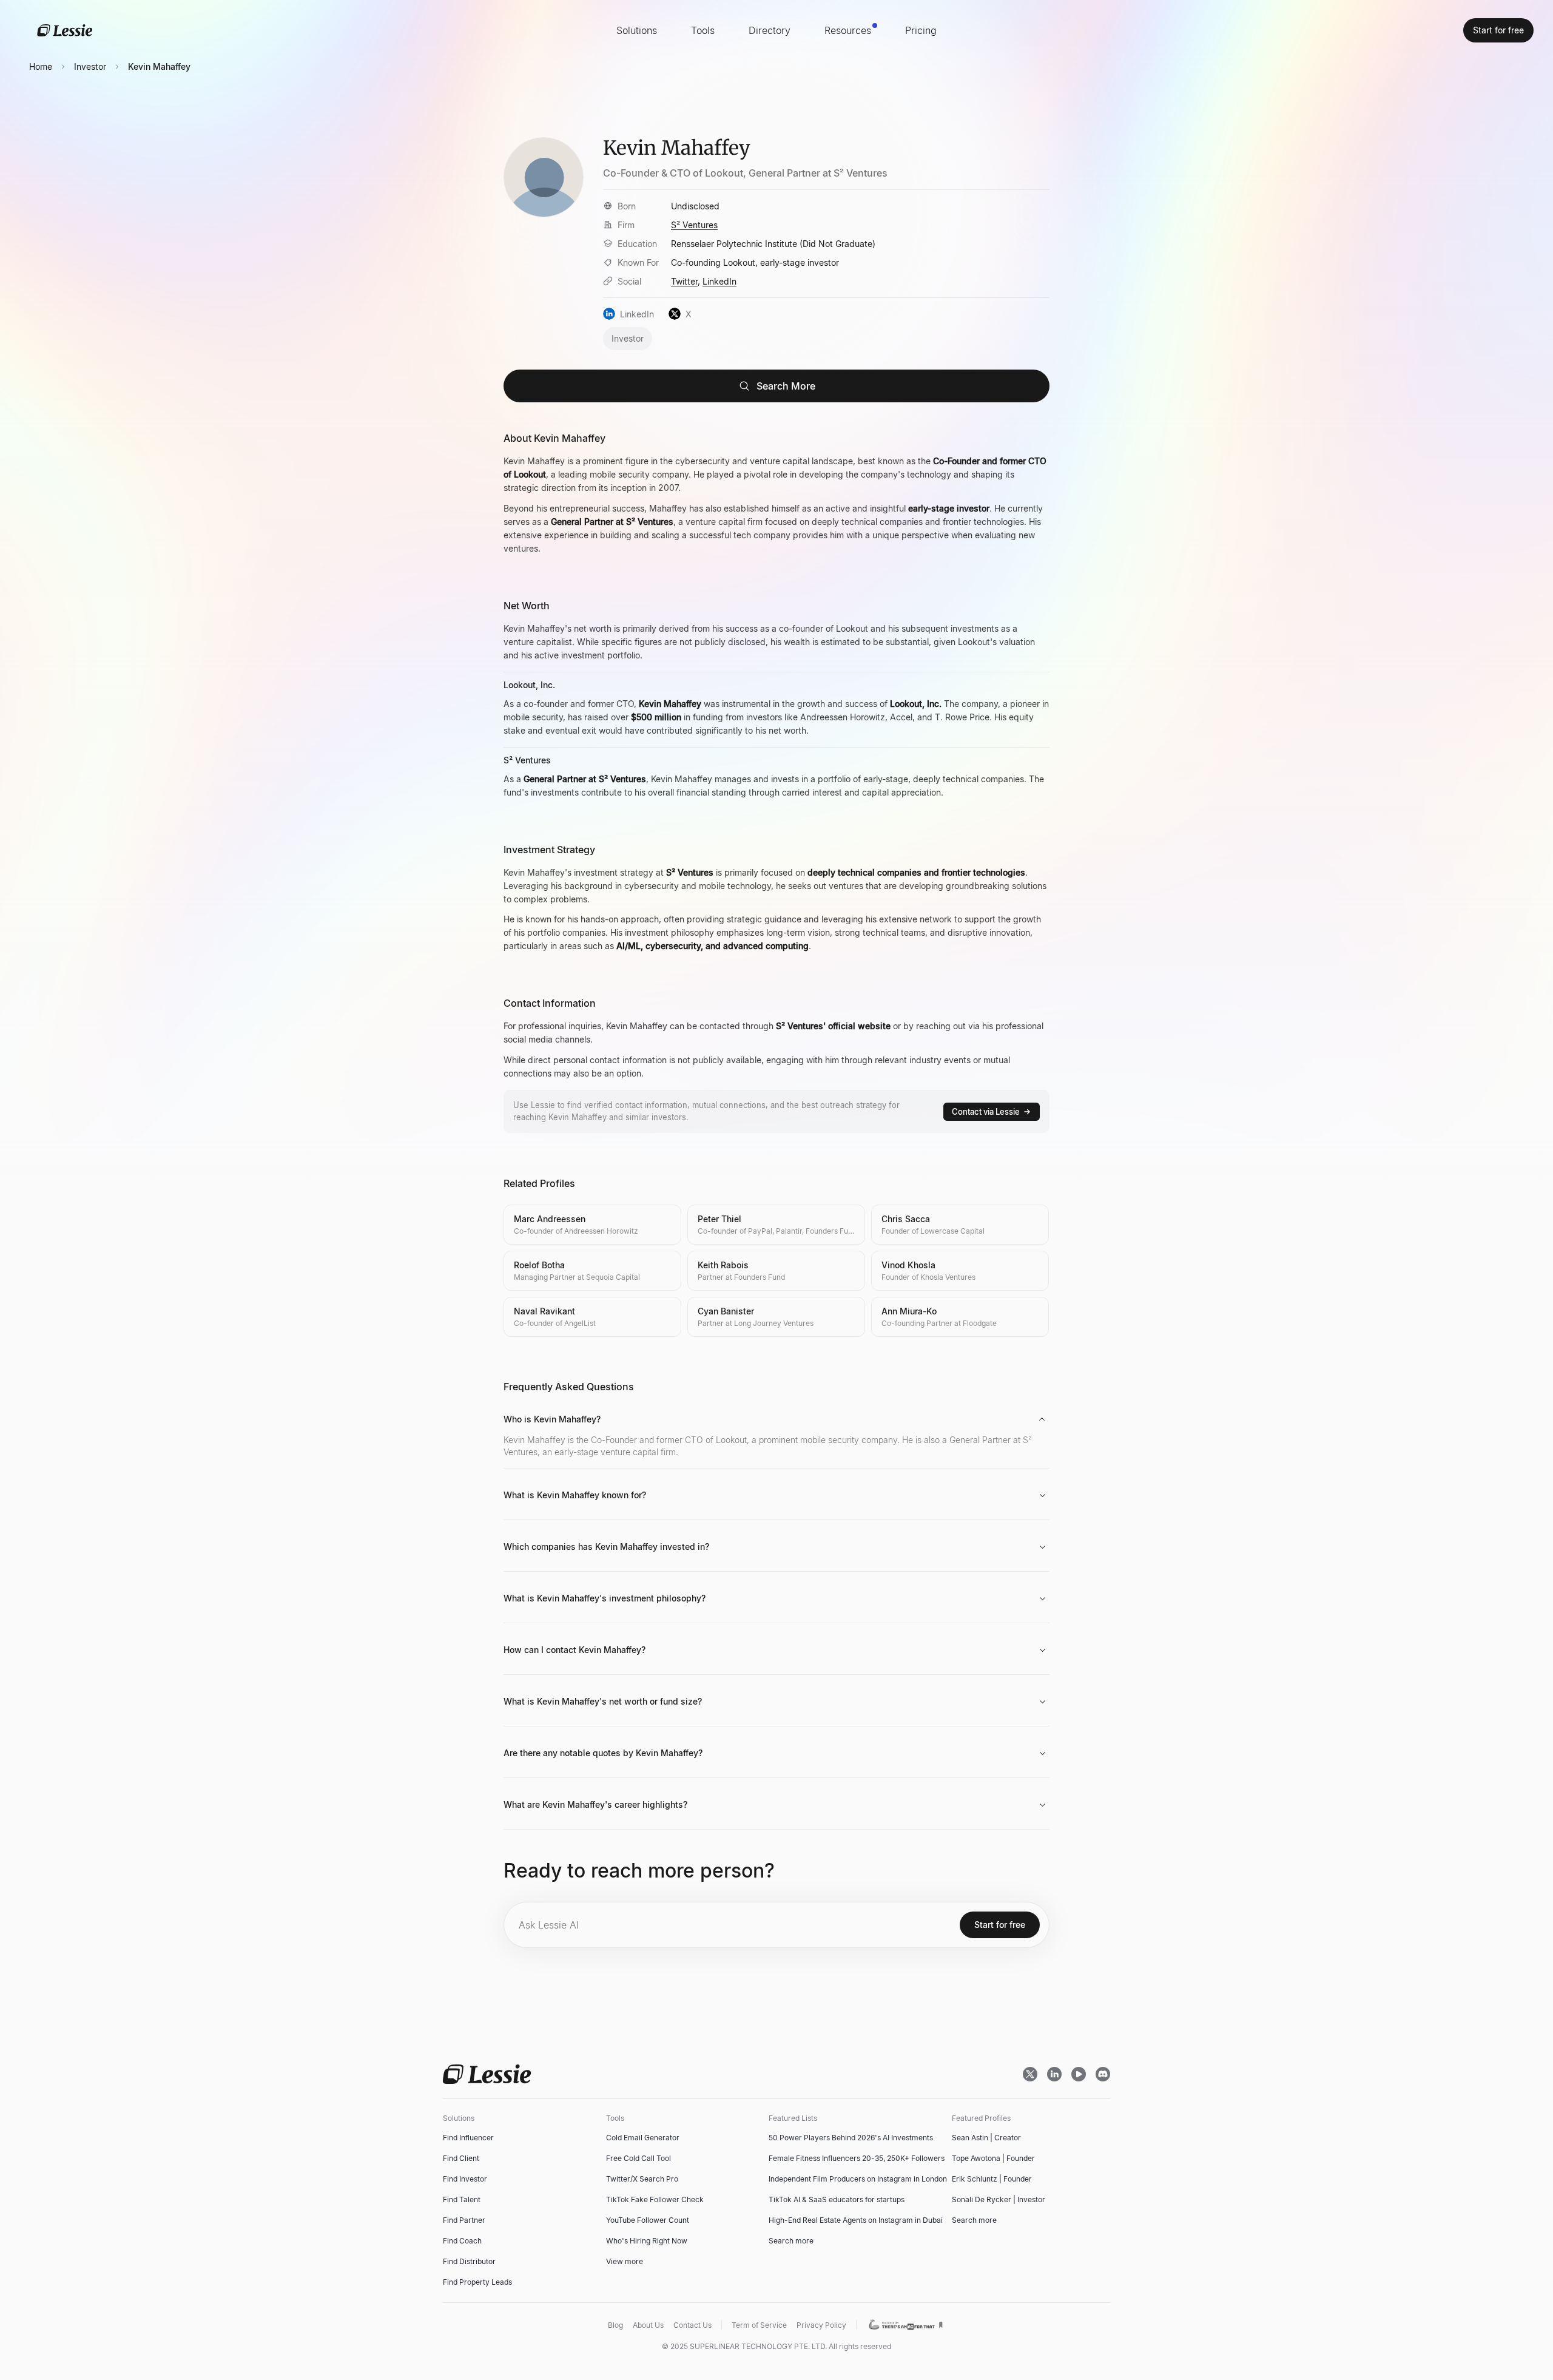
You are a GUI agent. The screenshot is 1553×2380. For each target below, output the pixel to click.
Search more (791, 2241)
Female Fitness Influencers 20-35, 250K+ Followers (857, 2158)
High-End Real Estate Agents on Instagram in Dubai (856, 2220)
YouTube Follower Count (648, 2220)
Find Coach (462, 2241)
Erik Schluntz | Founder (992, 2179)
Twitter (684, 281)
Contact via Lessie (986, 1112)
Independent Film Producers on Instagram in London (858, 2179)
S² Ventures (694, 225)
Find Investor (465, 2179)
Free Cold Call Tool (638, 2158)
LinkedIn (719, 281)
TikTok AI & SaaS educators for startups (837, 2199)
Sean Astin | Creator (986, 2138)
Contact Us (692, 2325)
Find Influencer (468, 2138)
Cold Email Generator (643, 2138)
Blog (615, 2325)
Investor (90, 66)
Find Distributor (469, 2261)
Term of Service (759, 2325)
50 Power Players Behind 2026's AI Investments (851, 2138)
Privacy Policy (821, 2325)
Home (41, 66)
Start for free (1498, 30)
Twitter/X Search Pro (642, 2179)
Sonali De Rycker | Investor (999, 2199)
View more (625, 2261)
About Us (648, 2325)
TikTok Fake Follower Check (655, 2199)
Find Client (461, 2158)
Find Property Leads (477, 2282)
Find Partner (464, 2220)
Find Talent (462, 2199)
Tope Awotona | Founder (993, 2158)
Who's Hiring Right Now (647, 2241)
